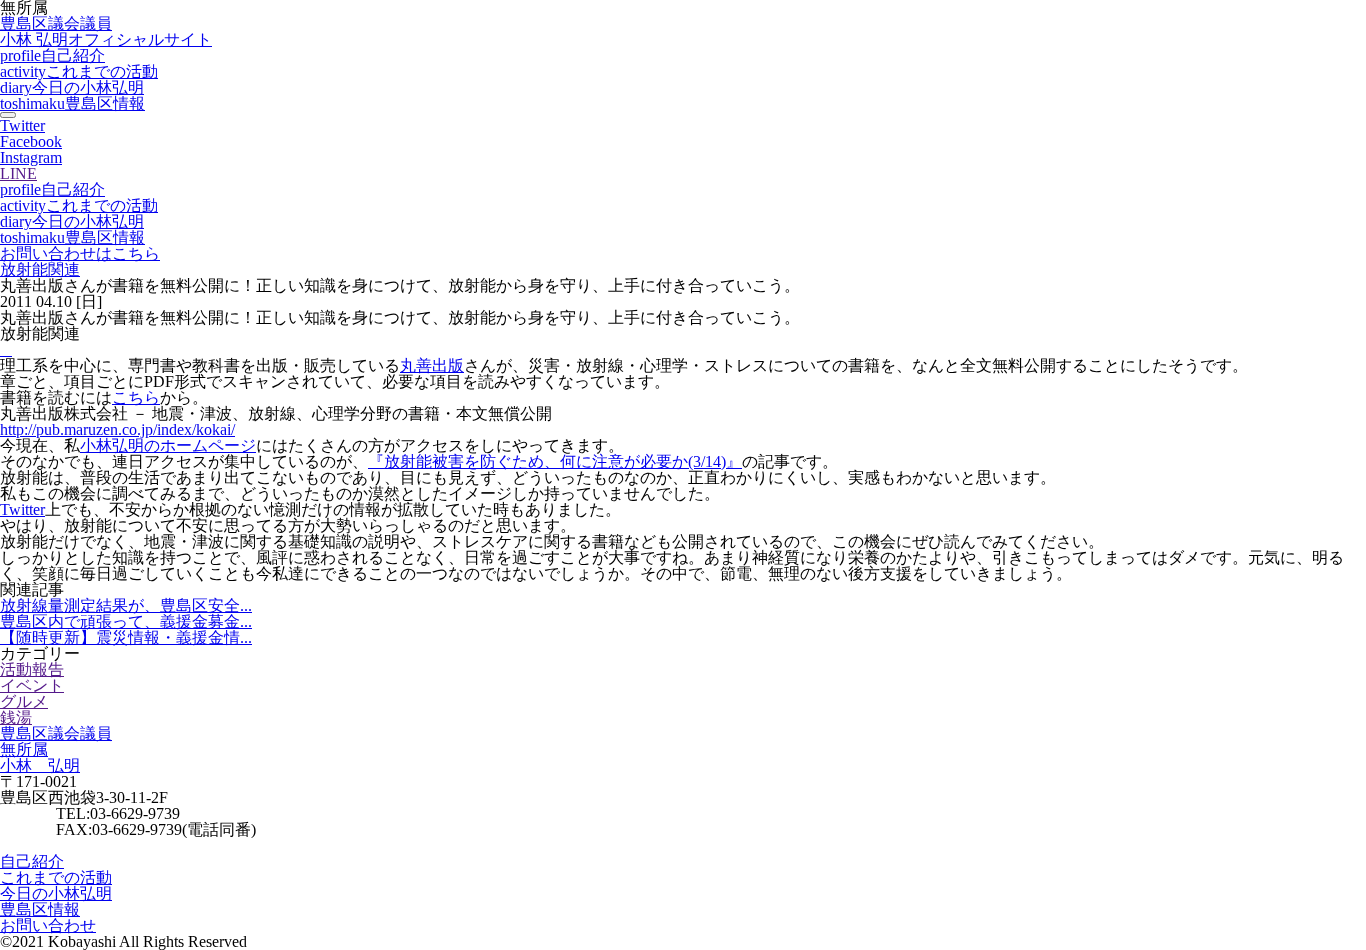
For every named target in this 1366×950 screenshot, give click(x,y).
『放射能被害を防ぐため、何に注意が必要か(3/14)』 (555, 461)
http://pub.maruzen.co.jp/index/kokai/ (117, 429)
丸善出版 (432, 365)
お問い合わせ (48, 925)
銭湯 (16, 717)
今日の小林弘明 (72, 87)
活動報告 (32, 669)
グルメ (24, 701)
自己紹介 (52, 55)
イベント (32, 685)
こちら (136, 397)
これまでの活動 (79, 71)
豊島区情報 (72, 103)
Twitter (22, 509)
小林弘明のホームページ (168, 445)
